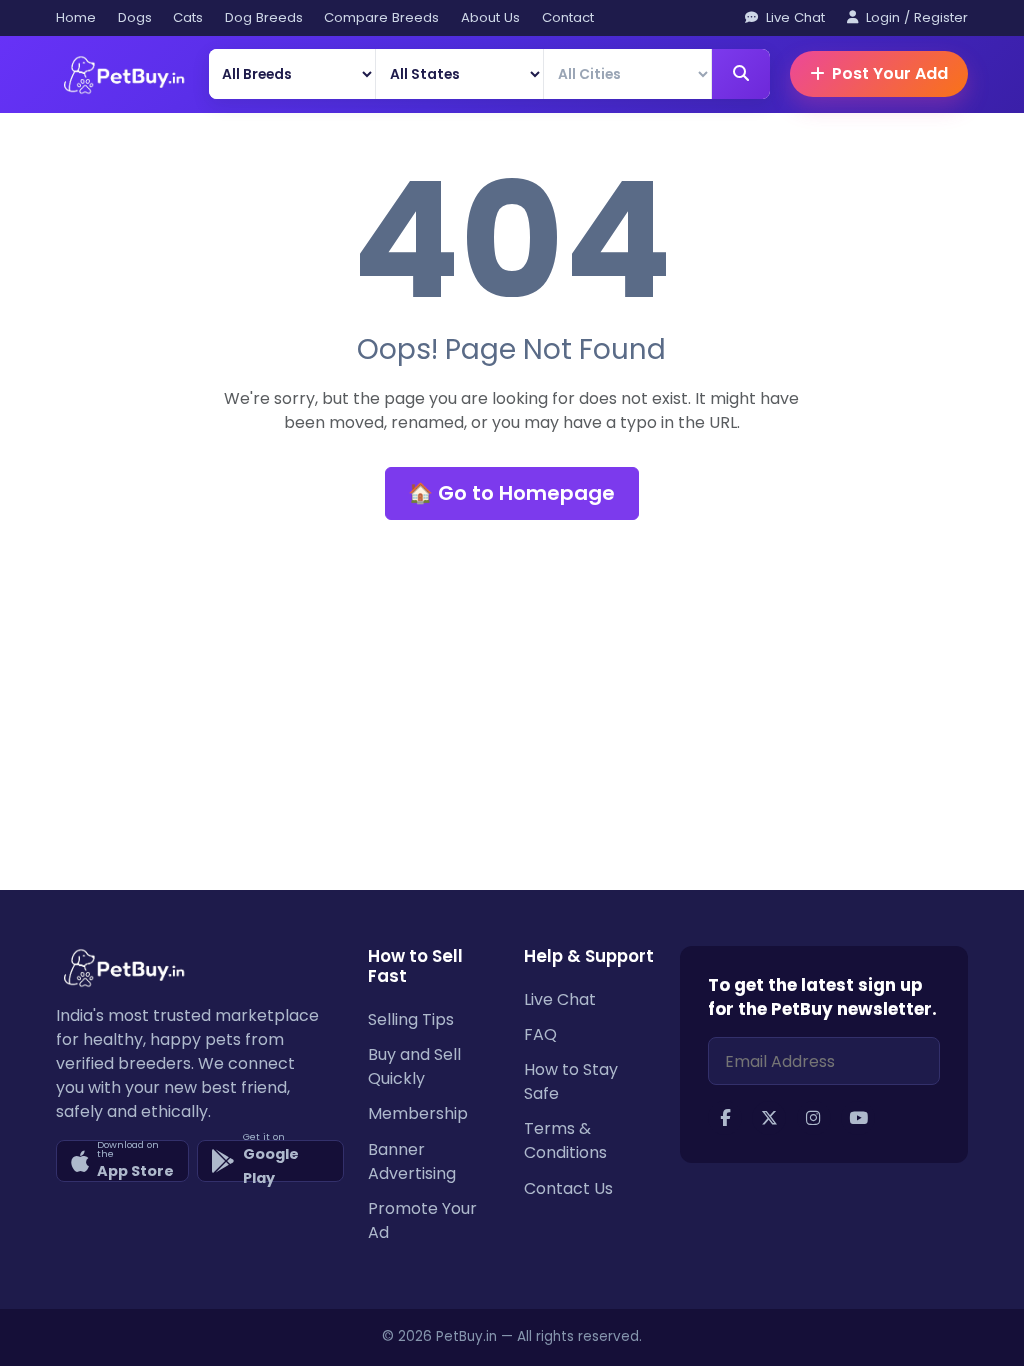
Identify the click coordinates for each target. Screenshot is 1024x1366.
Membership (418, 1113)
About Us (490, 17)
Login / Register (915, 17)
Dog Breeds (264, 17)
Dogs (135, 17)
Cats (188, 17)
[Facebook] (725, 1118)
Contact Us (568, 1188)
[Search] (741, 74)
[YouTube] (858, 1118)
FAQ (540, 1034)
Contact (568, 17)
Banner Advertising (412, 1161)
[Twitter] (769, 1118)
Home (76, 17)
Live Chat (793, 17)
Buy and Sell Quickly (414, 1066)
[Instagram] (814, 1118)
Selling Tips (411, 1019)
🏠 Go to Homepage (511, 493)
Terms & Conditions (565, 1140)
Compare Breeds (381, 17)
